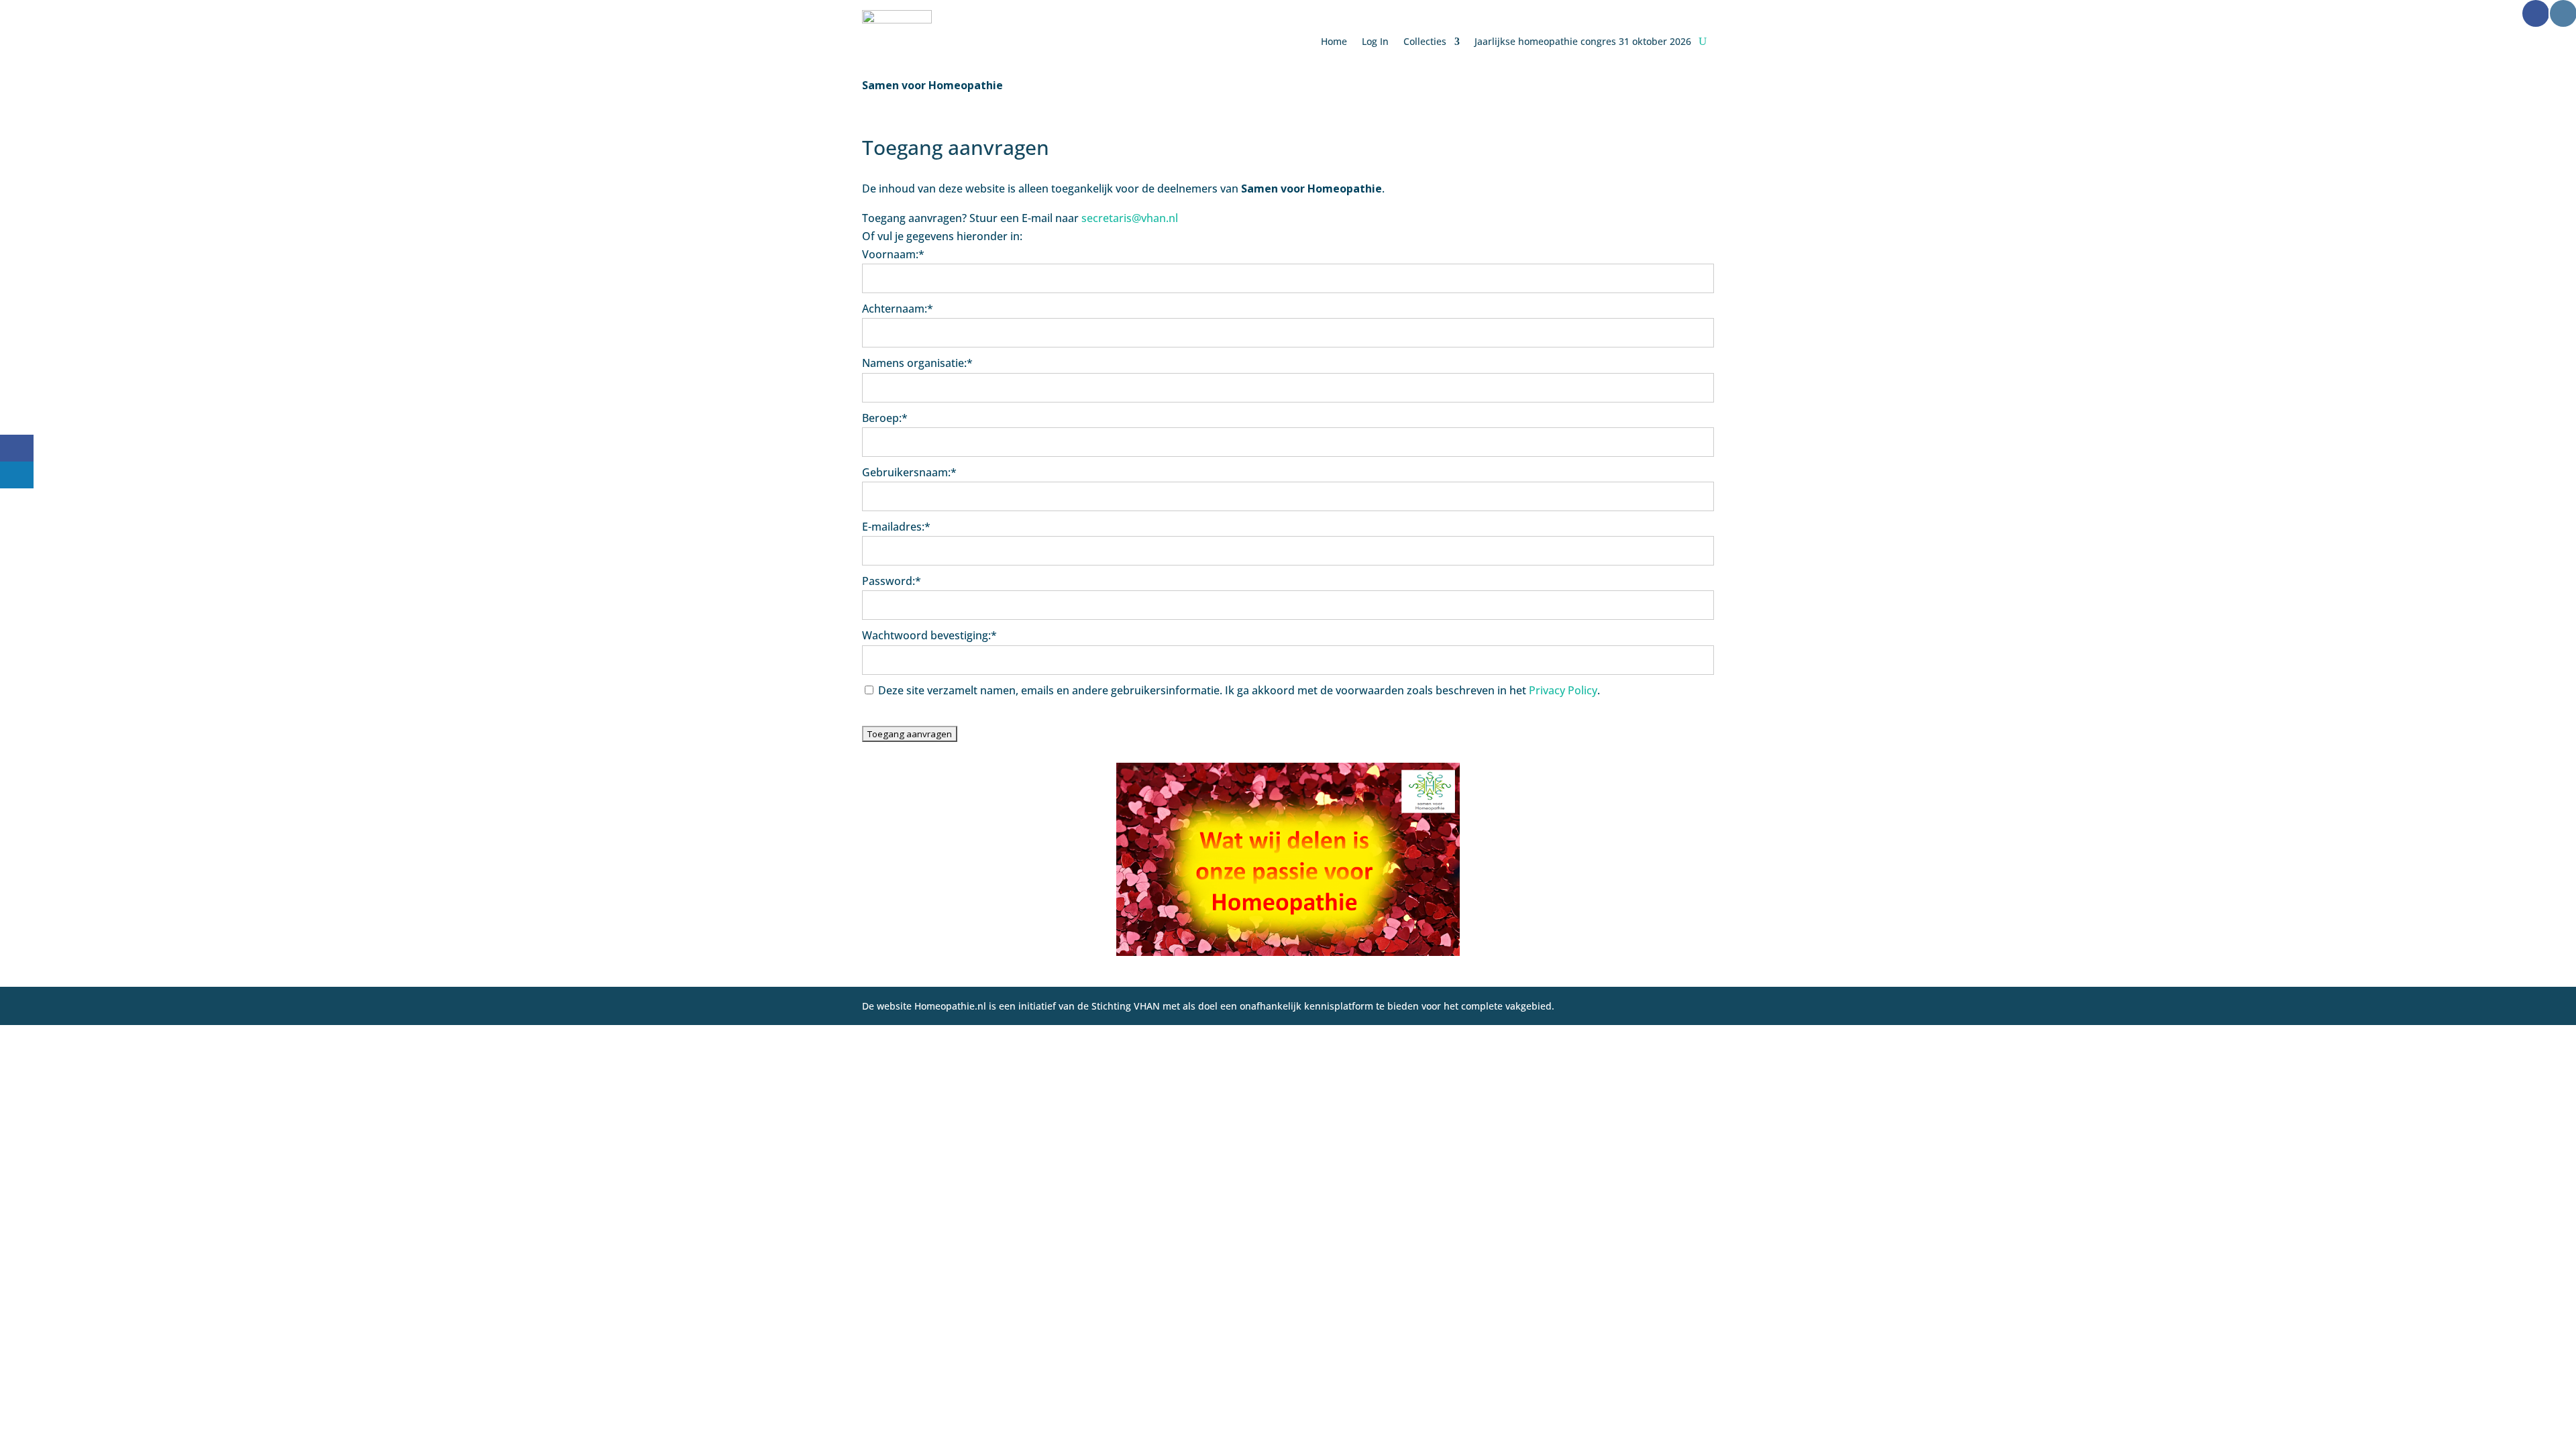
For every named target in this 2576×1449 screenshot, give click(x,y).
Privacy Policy (1563, 690)
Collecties (1425, 41)
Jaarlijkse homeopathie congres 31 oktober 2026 (1583, 41)
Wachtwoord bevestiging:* (929, 635)
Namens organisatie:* (917, 363)
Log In (1375, 41)
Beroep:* (885, 418)
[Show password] (1695, 605)
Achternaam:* (898, 309)
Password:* (892, 581)
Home (1334, 41)
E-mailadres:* (896, 527)
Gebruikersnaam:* (909, 472)
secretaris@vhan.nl (1130, 218)
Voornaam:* (893, 254)
